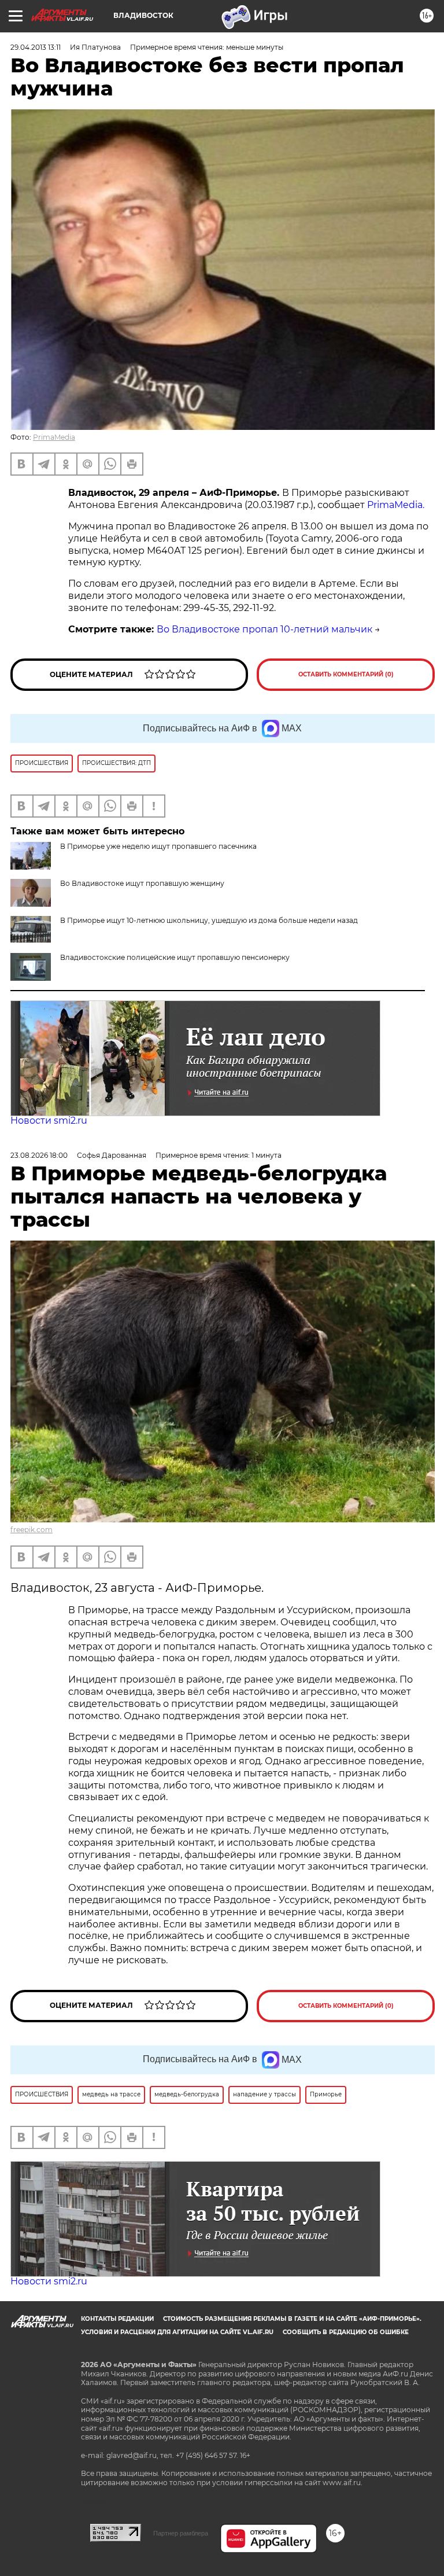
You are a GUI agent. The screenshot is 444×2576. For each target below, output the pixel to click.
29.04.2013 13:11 (36, 47)
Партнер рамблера (181, 2533)
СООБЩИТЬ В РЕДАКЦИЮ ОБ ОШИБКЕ (346, 2332)
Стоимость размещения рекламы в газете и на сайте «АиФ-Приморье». (292, 2319)
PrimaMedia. (396, 505)
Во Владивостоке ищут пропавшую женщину (142, 883)
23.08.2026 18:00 (39, 1155)
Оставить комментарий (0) (346, 674)
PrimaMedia (54, 437)
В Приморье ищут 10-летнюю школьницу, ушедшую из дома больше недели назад (209, 920)
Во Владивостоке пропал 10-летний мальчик (264, 629)
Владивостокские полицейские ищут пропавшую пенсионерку (175, 957)
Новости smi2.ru (49, 1120)
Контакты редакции (117, 2319)
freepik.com (32, 1530)
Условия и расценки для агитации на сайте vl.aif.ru (177, 2332)
